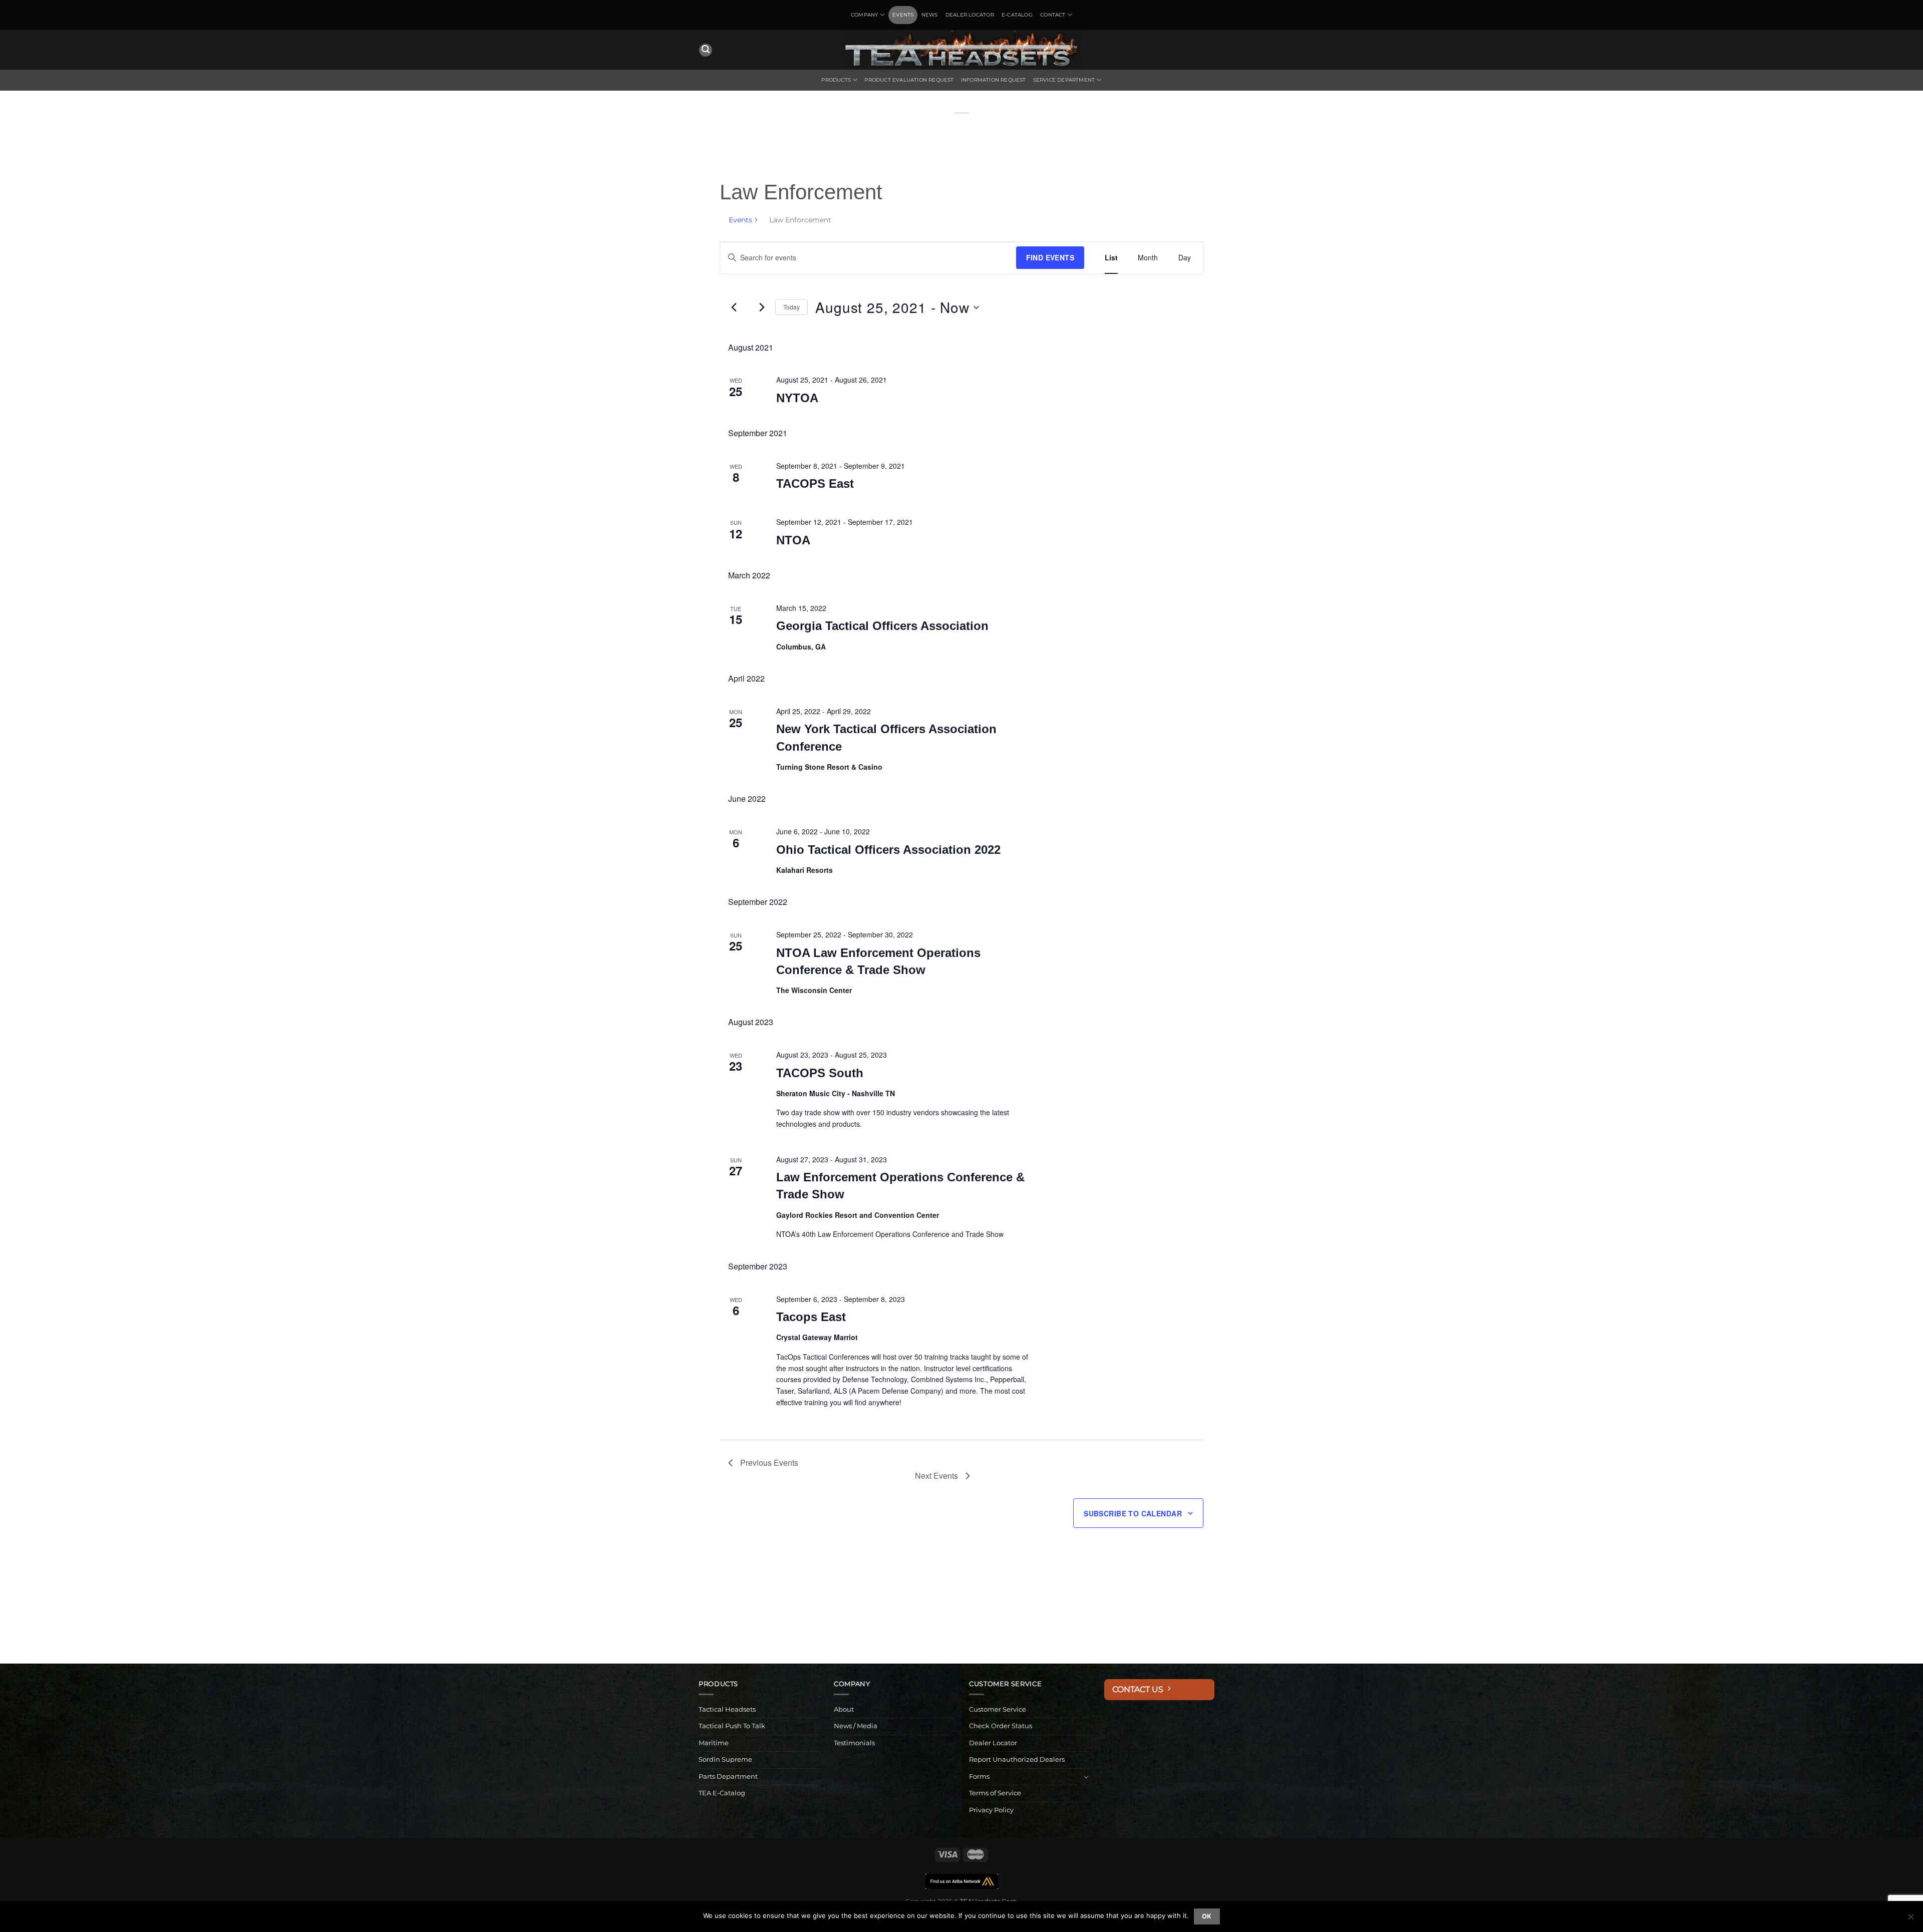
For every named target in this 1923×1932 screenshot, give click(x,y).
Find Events (1050, 257)
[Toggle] (1086, 1777)
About (844, 1709)
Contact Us (1140, 1689)
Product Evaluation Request (909, 80)
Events (903, 15)
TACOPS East (815, 484)
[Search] (706, 50)
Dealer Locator (970, 15)
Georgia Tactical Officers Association (882, 626)
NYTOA (797, 398)
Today (791, 307)
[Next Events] (762, 307)
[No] (1910, 1919)
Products (836, 80)
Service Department (1064, 80)
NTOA (793, 540)
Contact (1053, 15)
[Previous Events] (734, 307)
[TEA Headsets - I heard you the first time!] (961, 50)
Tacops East (811, 1317)
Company (864, 15)
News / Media (856, 1726)
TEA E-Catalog (722, 1793)
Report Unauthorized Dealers (1017, 1759)
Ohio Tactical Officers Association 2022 (888, 850)
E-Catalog (1017, 15)
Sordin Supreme (725, 1759)
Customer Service (998, 1709)
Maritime (714, 1743)
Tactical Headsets (727, 1709)
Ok (1207, 1916)
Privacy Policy (991, 1810)
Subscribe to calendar (1133, 1513)
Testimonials (854, 1743)
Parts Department (728, 1777)
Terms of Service (995, 1793)
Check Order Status (1001, 1726)
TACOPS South (820, 1073)
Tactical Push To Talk (732, 1726)
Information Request (994, 80)
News (930, 15)
